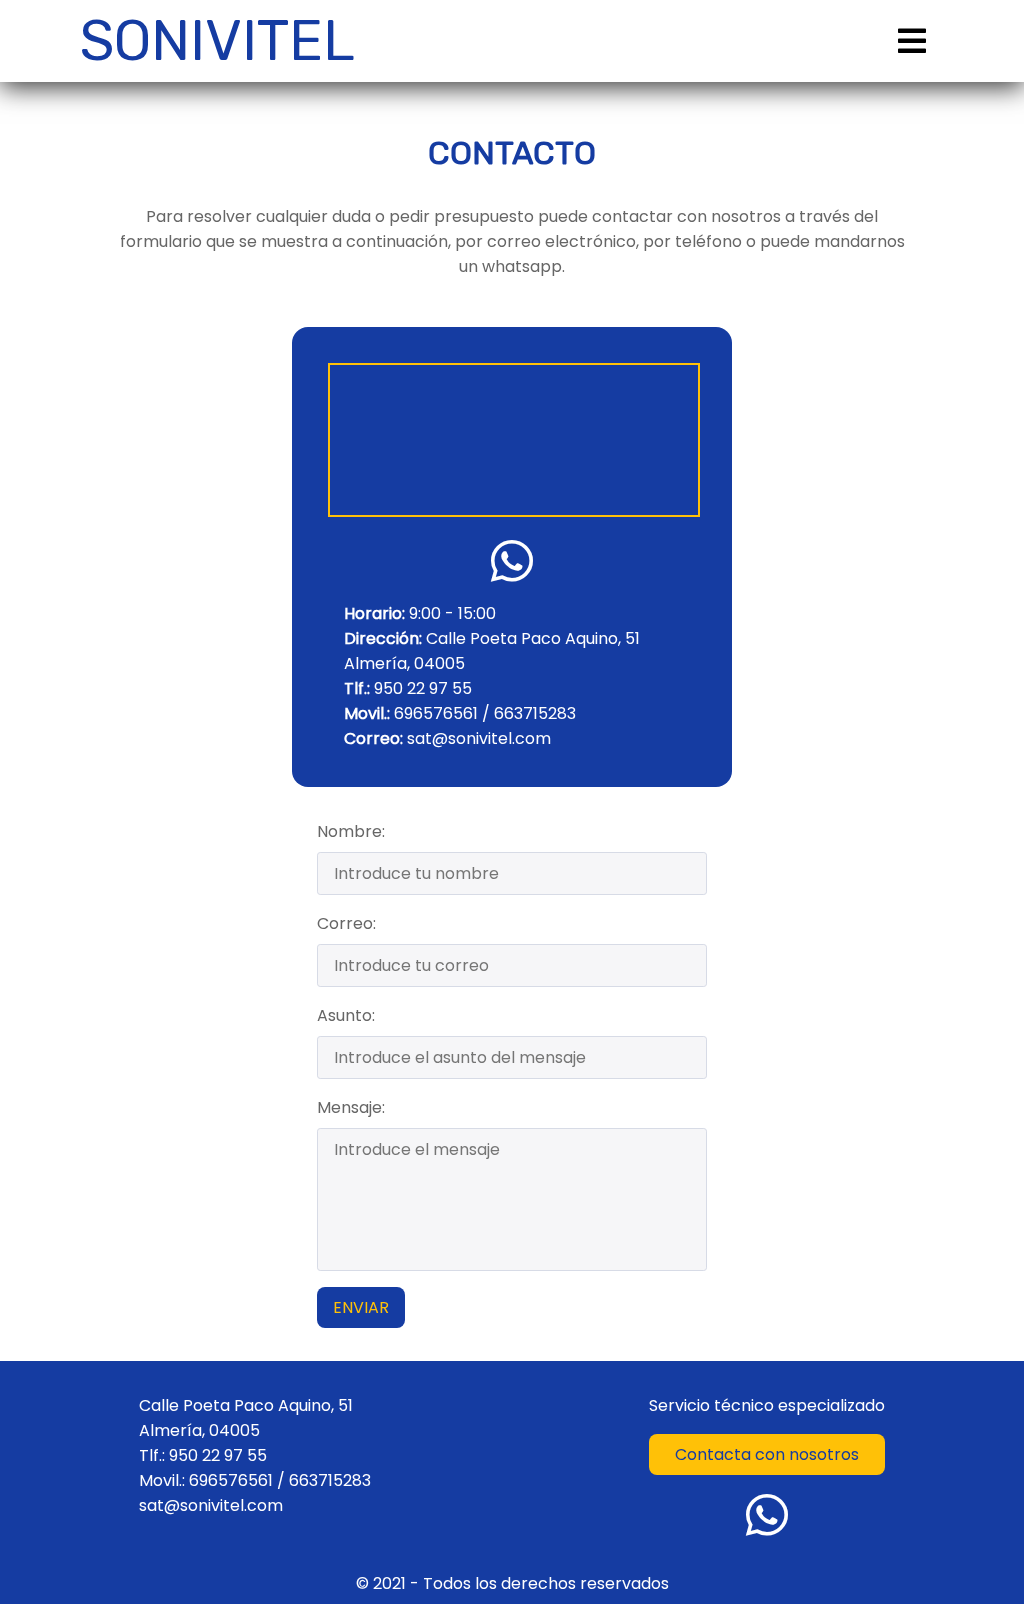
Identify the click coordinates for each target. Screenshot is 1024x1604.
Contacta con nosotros (767, 1454)
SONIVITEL (217, 41)
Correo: (346, 923)
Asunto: (346, 1015)
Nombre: (351, 831)
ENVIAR (361, 1307)
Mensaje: (351, 1107)
